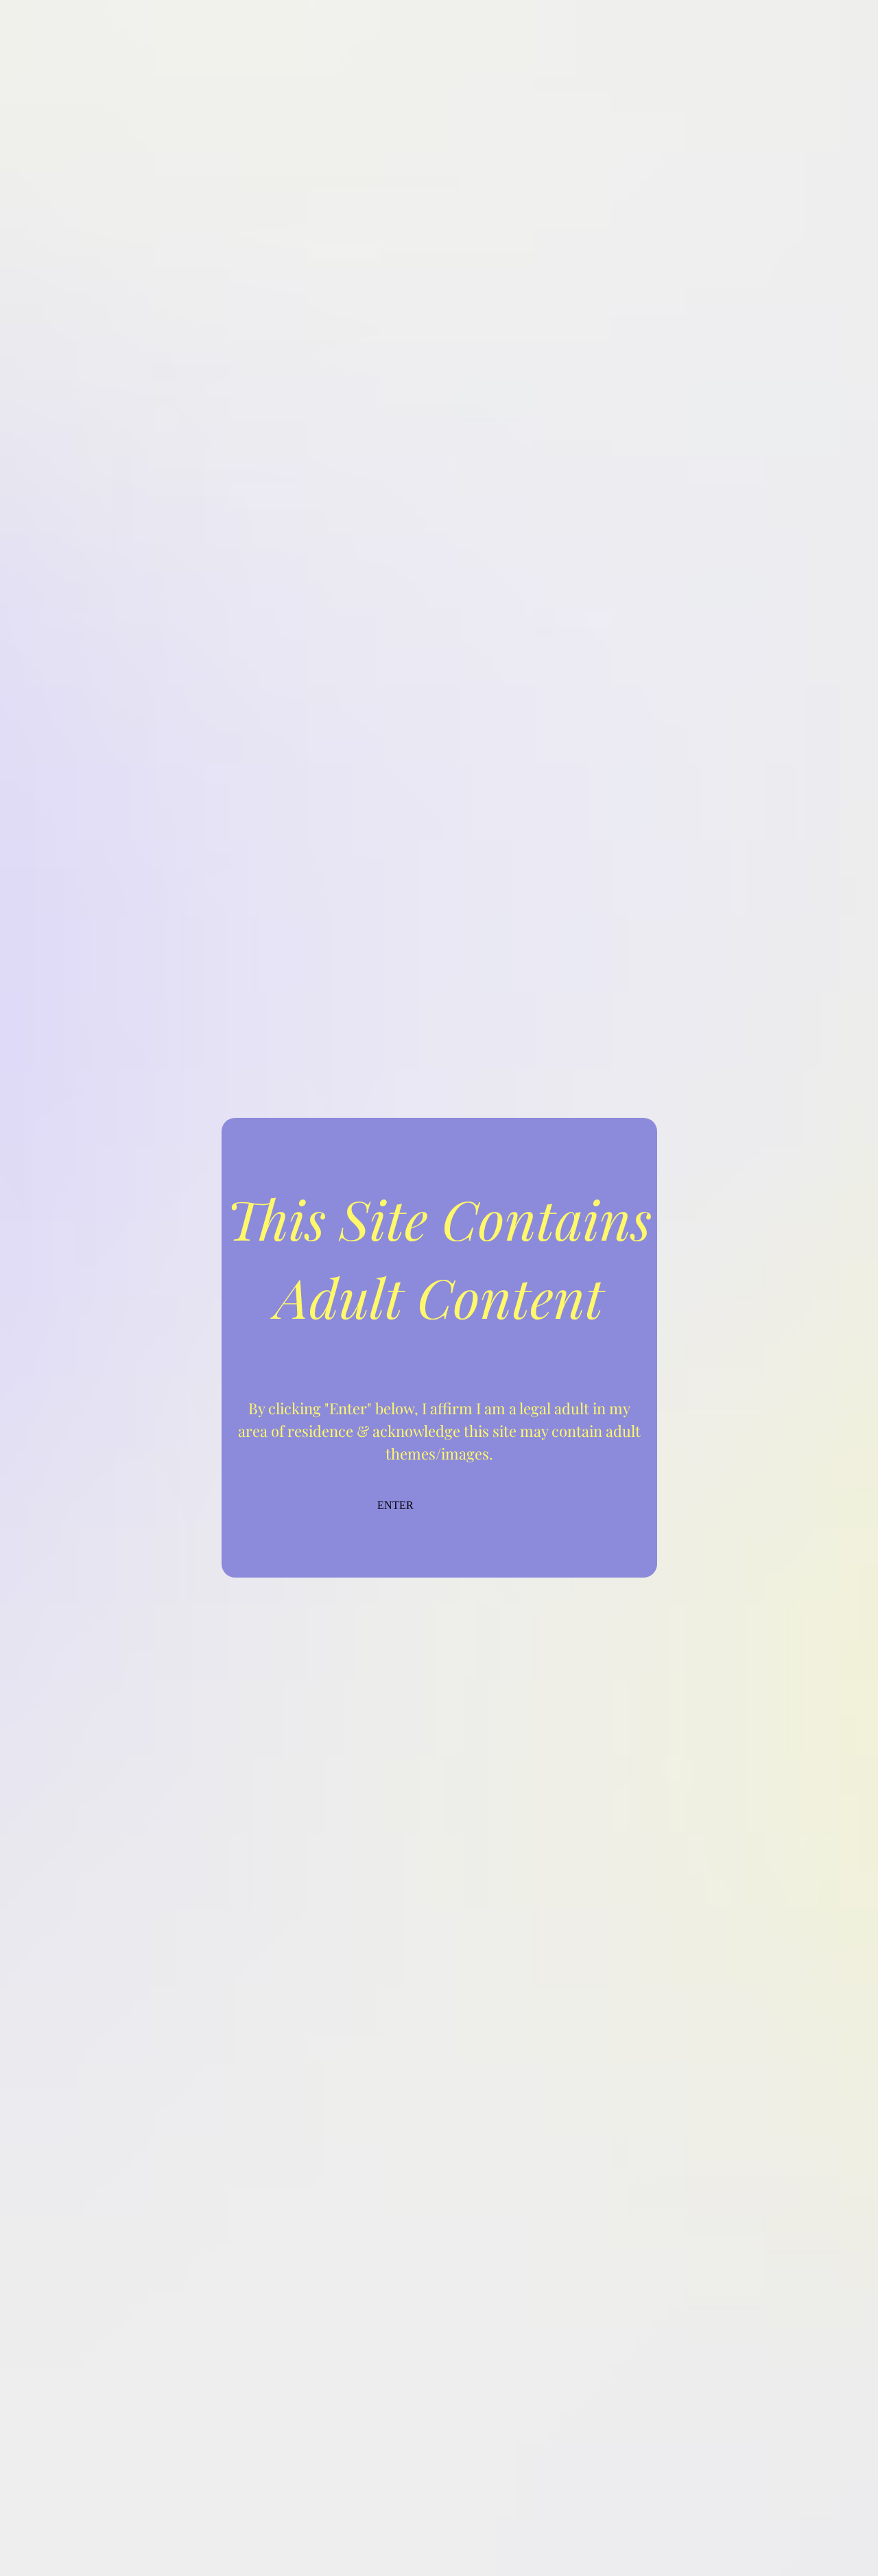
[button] (439, 1520)
